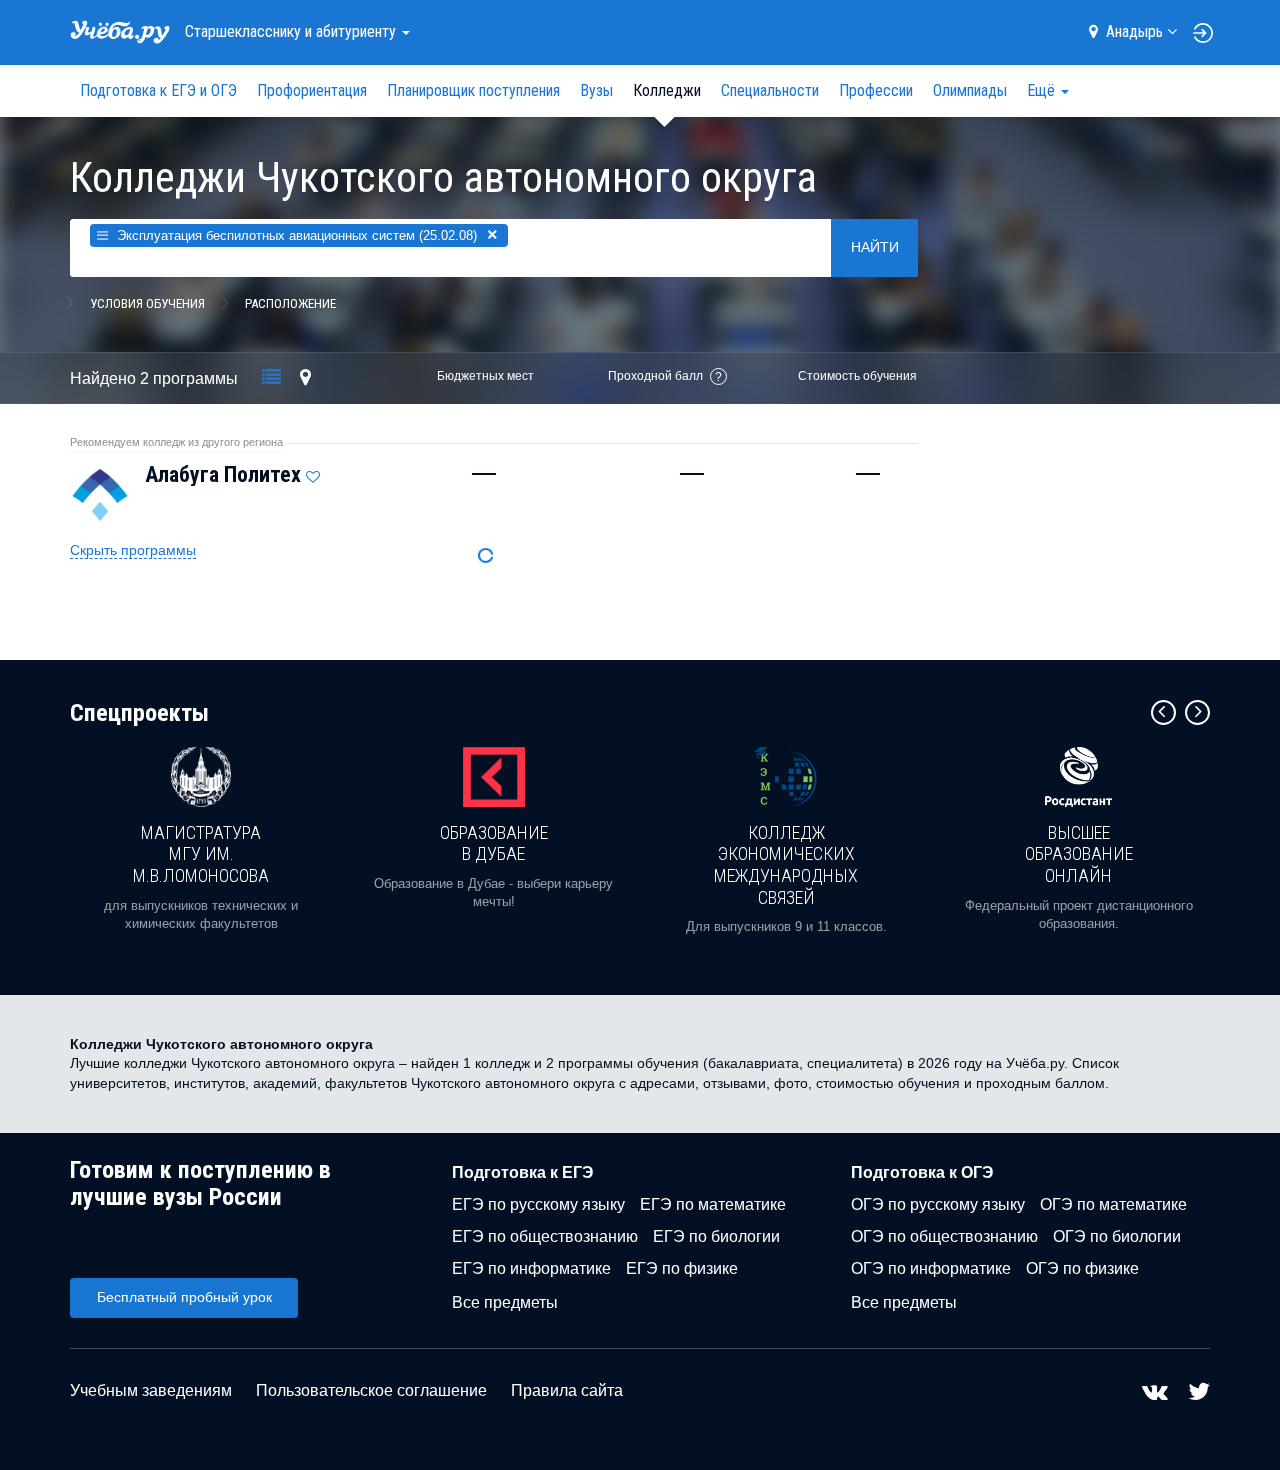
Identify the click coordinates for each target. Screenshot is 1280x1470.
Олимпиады (970, 90)
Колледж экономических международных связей (786, 865)
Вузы (596, 90)
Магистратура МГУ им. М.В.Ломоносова (201, 854)
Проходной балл (655, 376)
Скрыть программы (133, 550)
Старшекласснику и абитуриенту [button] (292, 31)
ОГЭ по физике (1082, 1268)
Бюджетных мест (485, 376)
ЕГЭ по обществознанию (545, 1236)
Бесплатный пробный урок (184, 1297)
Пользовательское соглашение (371, 1390)
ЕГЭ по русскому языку (538, 1204)
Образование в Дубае (494, 843)
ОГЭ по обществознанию (944, 1236)
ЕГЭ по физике (682, 1268)
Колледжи (667, 90)
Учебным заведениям (151, 1390)
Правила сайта (567, 1390)
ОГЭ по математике (1113, 1204)
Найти (875, 247)
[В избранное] (313, 472)
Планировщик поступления (473, 90)
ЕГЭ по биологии (716, 1236)
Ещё (1043, 90)
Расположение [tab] (290, 303)
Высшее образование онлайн (1079, 854)
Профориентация (312, 90)
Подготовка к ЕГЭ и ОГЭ (158, 90)
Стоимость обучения (857, 376)
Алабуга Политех (223, 474)
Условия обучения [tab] (147, 303)
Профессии (876, 90)
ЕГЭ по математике (713, 1204)
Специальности (770, 90)
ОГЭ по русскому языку (938, 1204)
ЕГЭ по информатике (531, 1268)
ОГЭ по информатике (931, 1268)
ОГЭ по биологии (1117, 1236)
